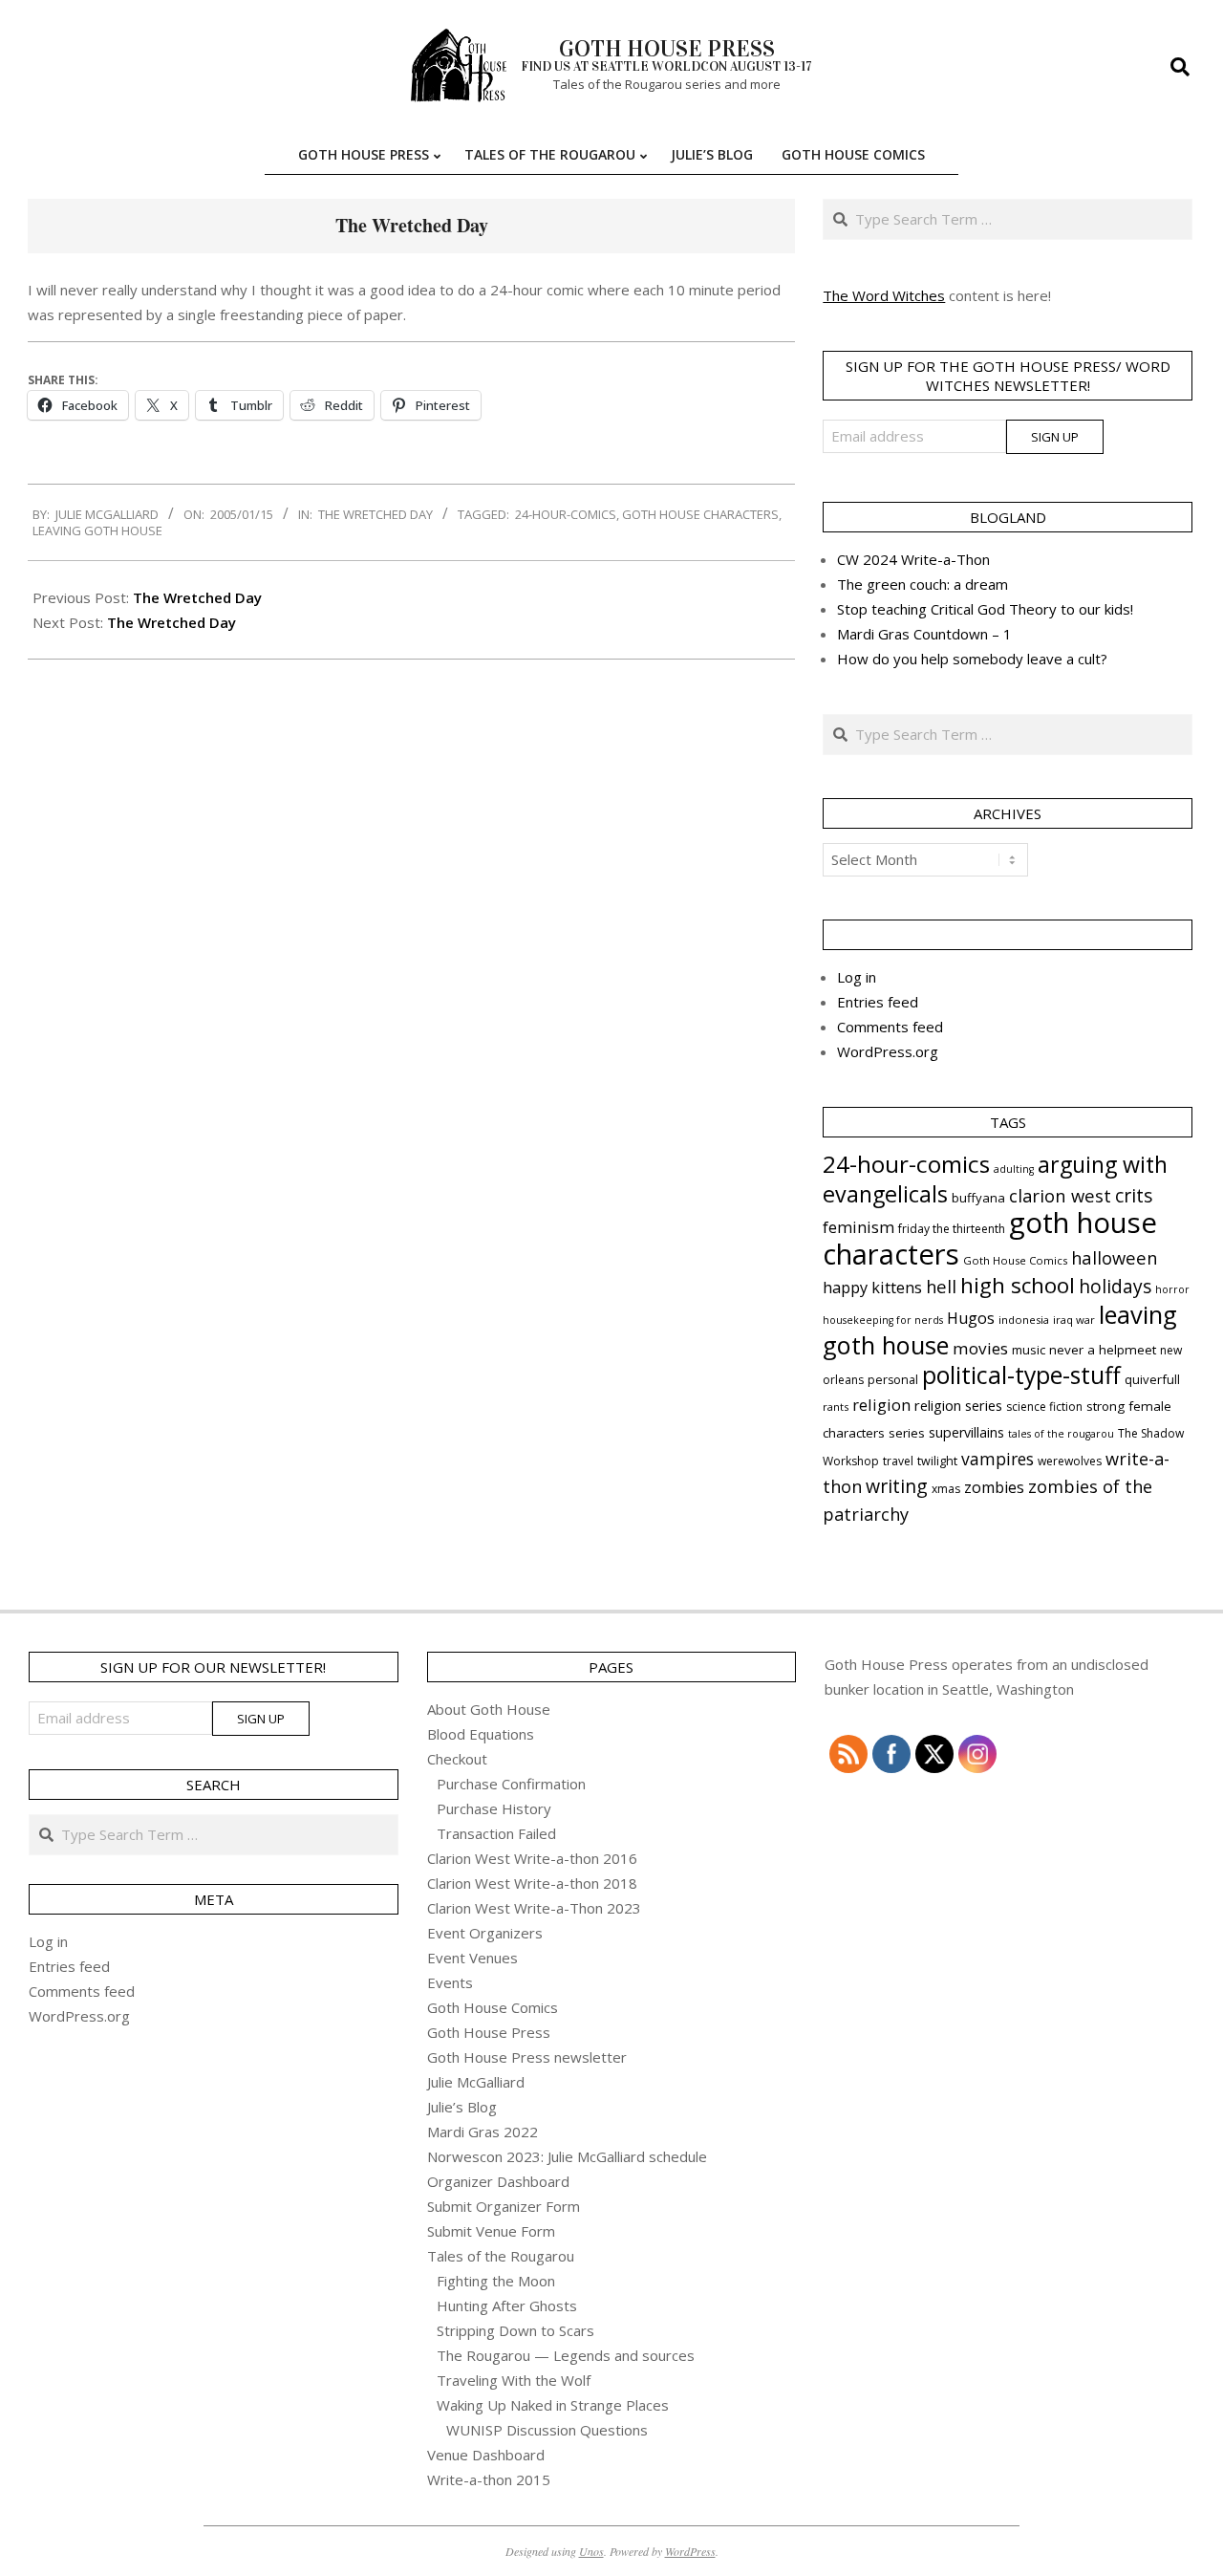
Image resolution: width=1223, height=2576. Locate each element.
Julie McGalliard (476, 2082)
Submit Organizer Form (504, 2206)
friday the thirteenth (952, 1229)
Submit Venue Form (491, 2231)
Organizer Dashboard (498, 2181)
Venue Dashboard (486, 2455)
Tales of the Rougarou (501, 2256)
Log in (857, 977)
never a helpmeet (1103, 1350)
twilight (937, 1461)
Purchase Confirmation (511, 1784)
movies (980, 1348)
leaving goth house (97, 530)
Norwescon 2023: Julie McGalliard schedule (567, 2156)
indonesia (1024, 1320)
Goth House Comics (1015, 1260)
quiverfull (1152, 1379)
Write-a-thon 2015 (489, 2479)
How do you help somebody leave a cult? (972, 659)
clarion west (1060, 1195)
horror (1172, 1289)
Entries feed (878, 1002)
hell (941, 1286)
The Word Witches (884, 295)
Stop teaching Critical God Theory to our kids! (985, 609)
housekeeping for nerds (883, 1320)
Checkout (457, 1759)
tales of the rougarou (1061, 1434)
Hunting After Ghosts (507, 2305)
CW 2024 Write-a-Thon (913, 559)
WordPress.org (888, 1051)
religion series (958, 1405)
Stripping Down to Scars (515, 2330)
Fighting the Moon (496, 2281)
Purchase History (494, 1808)
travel (898, 1461)
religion (881, 1405)
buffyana (978, 1198)
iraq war (1074, 1320)
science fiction (1044, 1407)
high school (1018, 1285)
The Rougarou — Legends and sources (566, 2355)
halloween (1114, 1257)
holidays (1115, 1286)
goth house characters (700, 514)
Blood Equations (481, 1734)
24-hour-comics (566, 514)
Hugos (971, 1318)
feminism (858, 1227)
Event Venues (472, 1958)
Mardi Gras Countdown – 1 (924, 634)
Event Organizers (485, 1933)
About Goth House (489, 1709)
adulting (1014, 1169)
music (1029, 1350)
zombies (994, 1487)
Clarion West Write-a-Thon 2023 (534, 1908)
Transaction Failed (496, 1833)
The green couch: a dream (923, 584)
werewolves (1070, 1461)
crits (1134, 1195)
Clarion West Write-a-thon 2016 (532, 1858)
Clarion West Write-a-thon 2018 (532, 1883)
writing (897, 1486)
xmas (946, 1489)
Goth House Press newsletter (527, 2057)
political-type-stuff (1021, 1375)
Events (450, 1982)
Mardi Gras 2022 (483, 2132)
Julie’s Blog (462, 2107)
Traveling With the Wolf (514, 2380)
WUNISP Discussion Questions (547, 2430)
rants (836, 1407)
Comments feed (890, 1027)
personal (893, 1380)
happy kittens (872, 1288)
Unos (591, 2551)
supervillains (966, 1432)
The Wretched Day (375, 514)
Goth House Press (489, 2032)
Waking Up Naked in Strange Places (553, 2405)
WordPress (690, 2551)
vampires (998, 1459)
